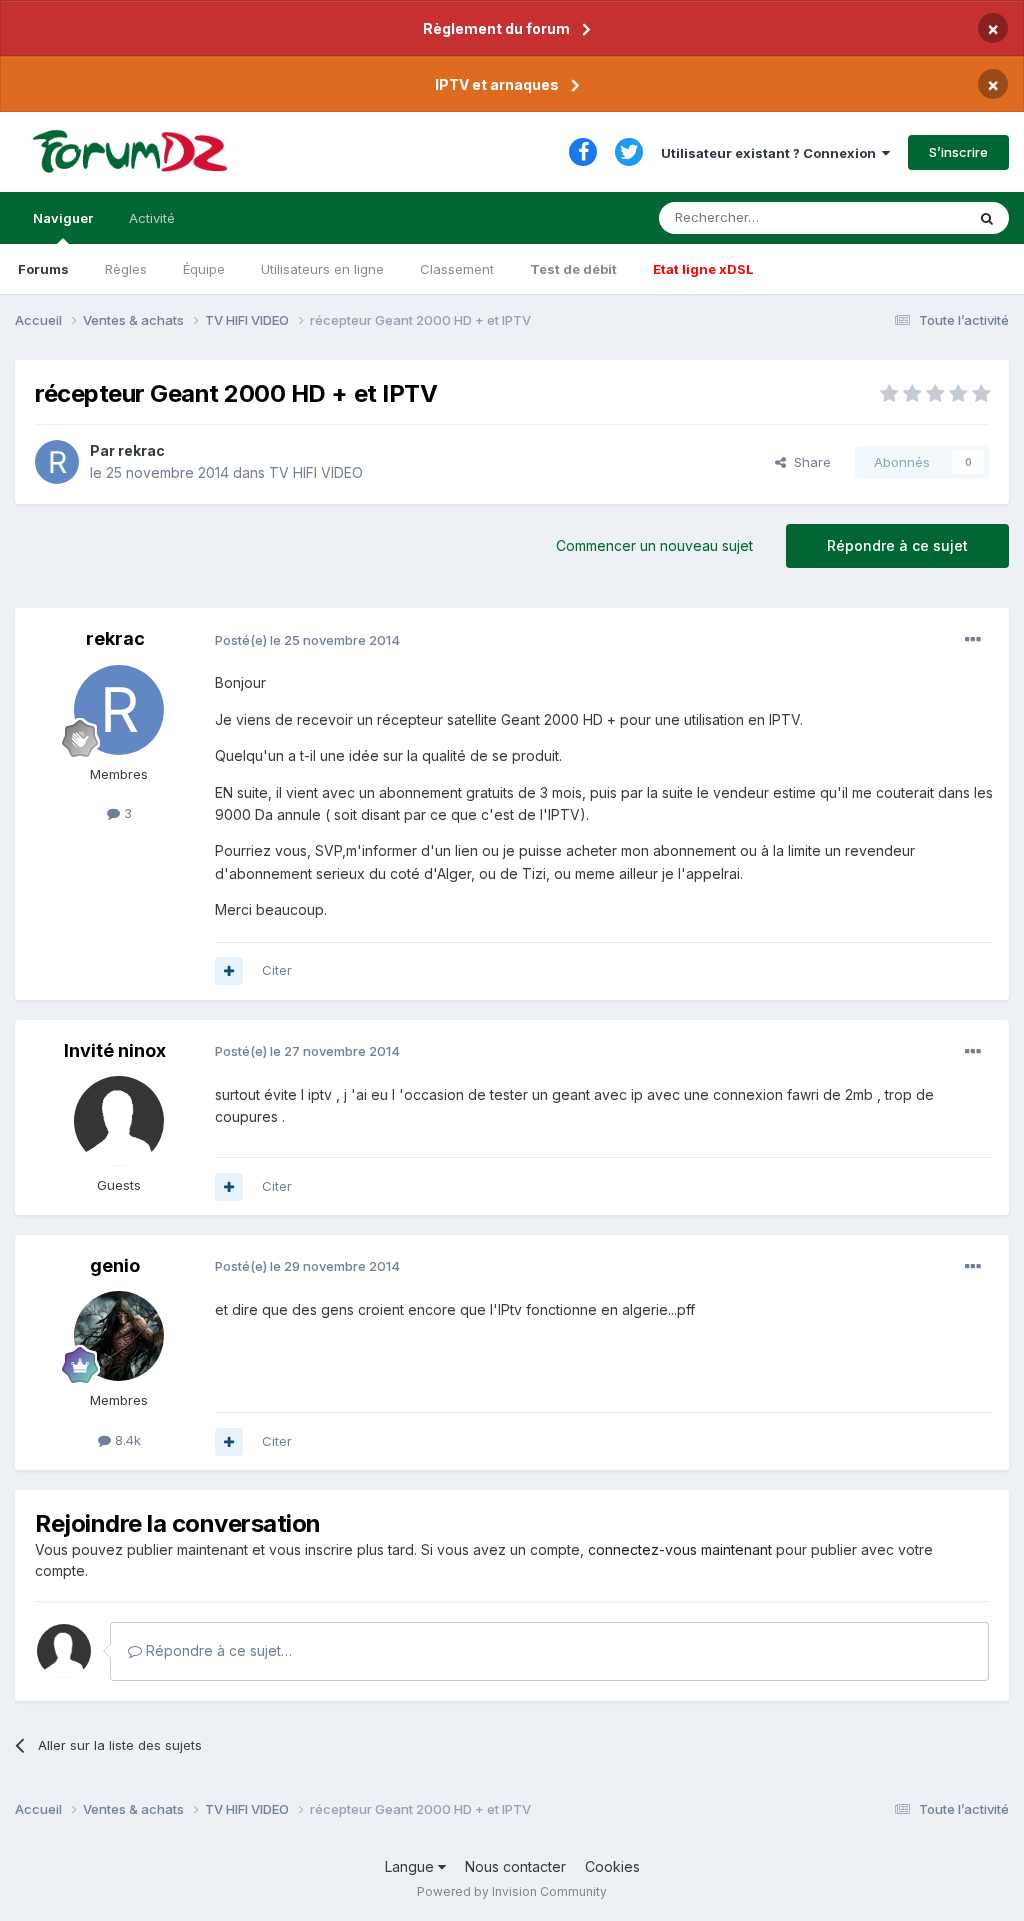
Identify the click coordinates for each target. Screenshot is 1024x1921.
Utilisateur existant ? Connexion (771, 153)
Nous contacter (515, 1866)
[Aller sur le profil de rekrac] (57, 462)
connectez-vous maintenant (680, 1549)
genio (115, 1265)
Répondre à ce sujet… (217, 1650)
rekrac (141, 450)
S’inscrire (958, 152)
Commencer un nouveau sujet (654, 545)
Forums (43, 269)
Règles (126, 269)
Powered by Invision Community (512, 1891)
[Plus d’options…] (973, 640)
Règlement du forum (496, 28)
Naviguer (63, 218)
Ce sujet (913, 217)
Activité (152, 218)
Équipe (204, 269)
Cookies (612, 1866)
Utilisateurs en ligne (322, 269)
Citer (277, 970)
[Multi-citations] (229, 971)
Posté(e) (307, 640)
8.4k (126, 1440)
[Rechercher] (987, 218)
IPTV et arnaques (497, 84)
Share (808, 462)
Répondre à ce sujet (897, 545)
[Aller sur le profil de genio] (119, 1336)
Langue (411, 1866)
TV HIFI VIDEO (316, 472)
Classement (457, 269)
